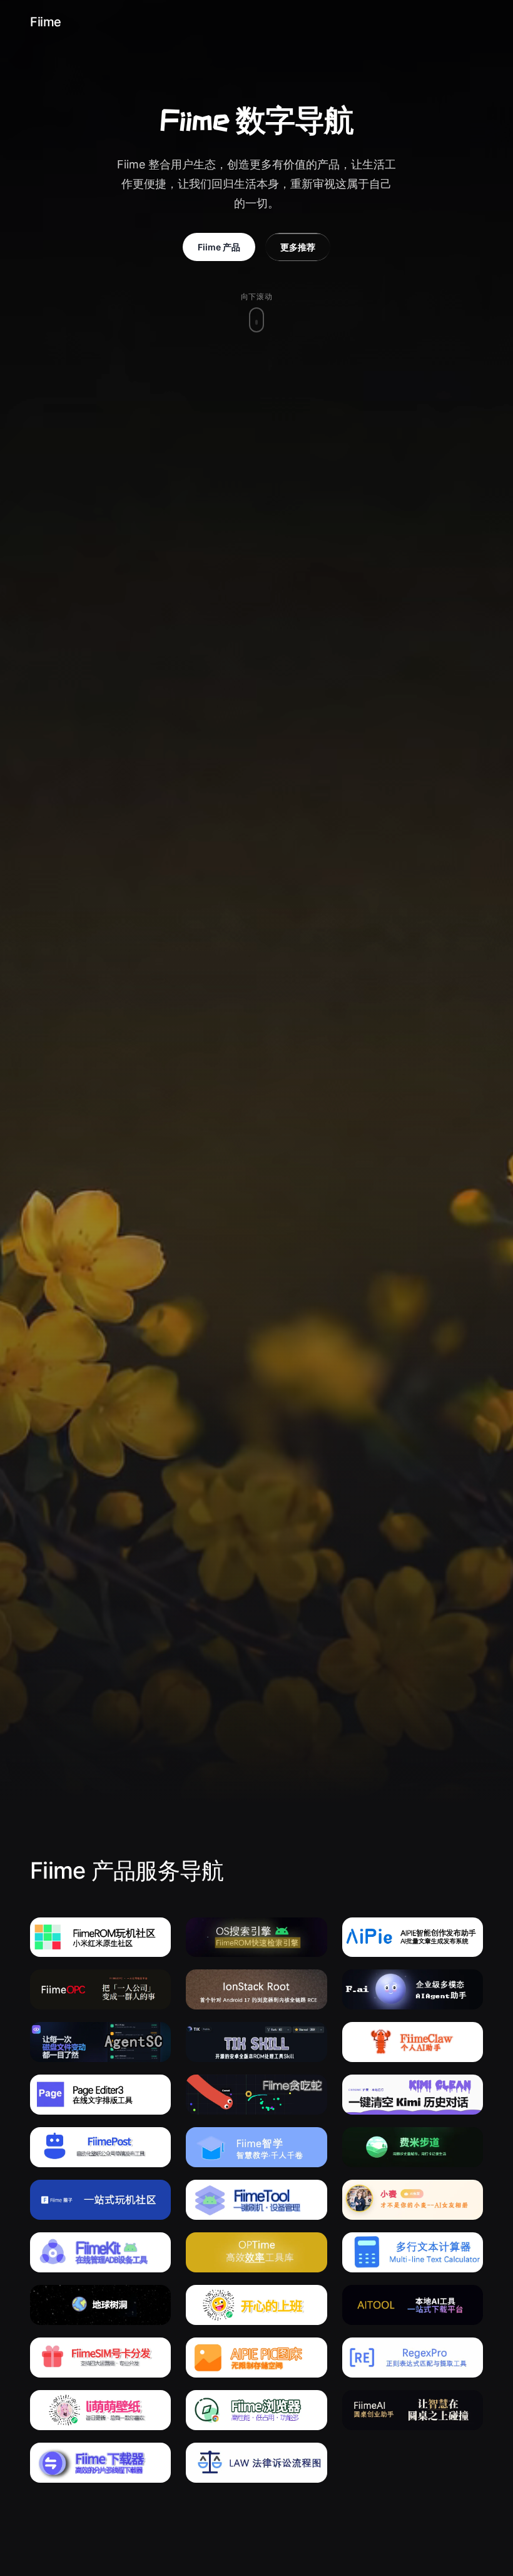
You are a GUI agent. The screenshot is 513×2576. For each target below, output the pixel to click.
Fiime (46, 22)
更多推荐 (298, 247)
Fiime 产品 (219, 247)
